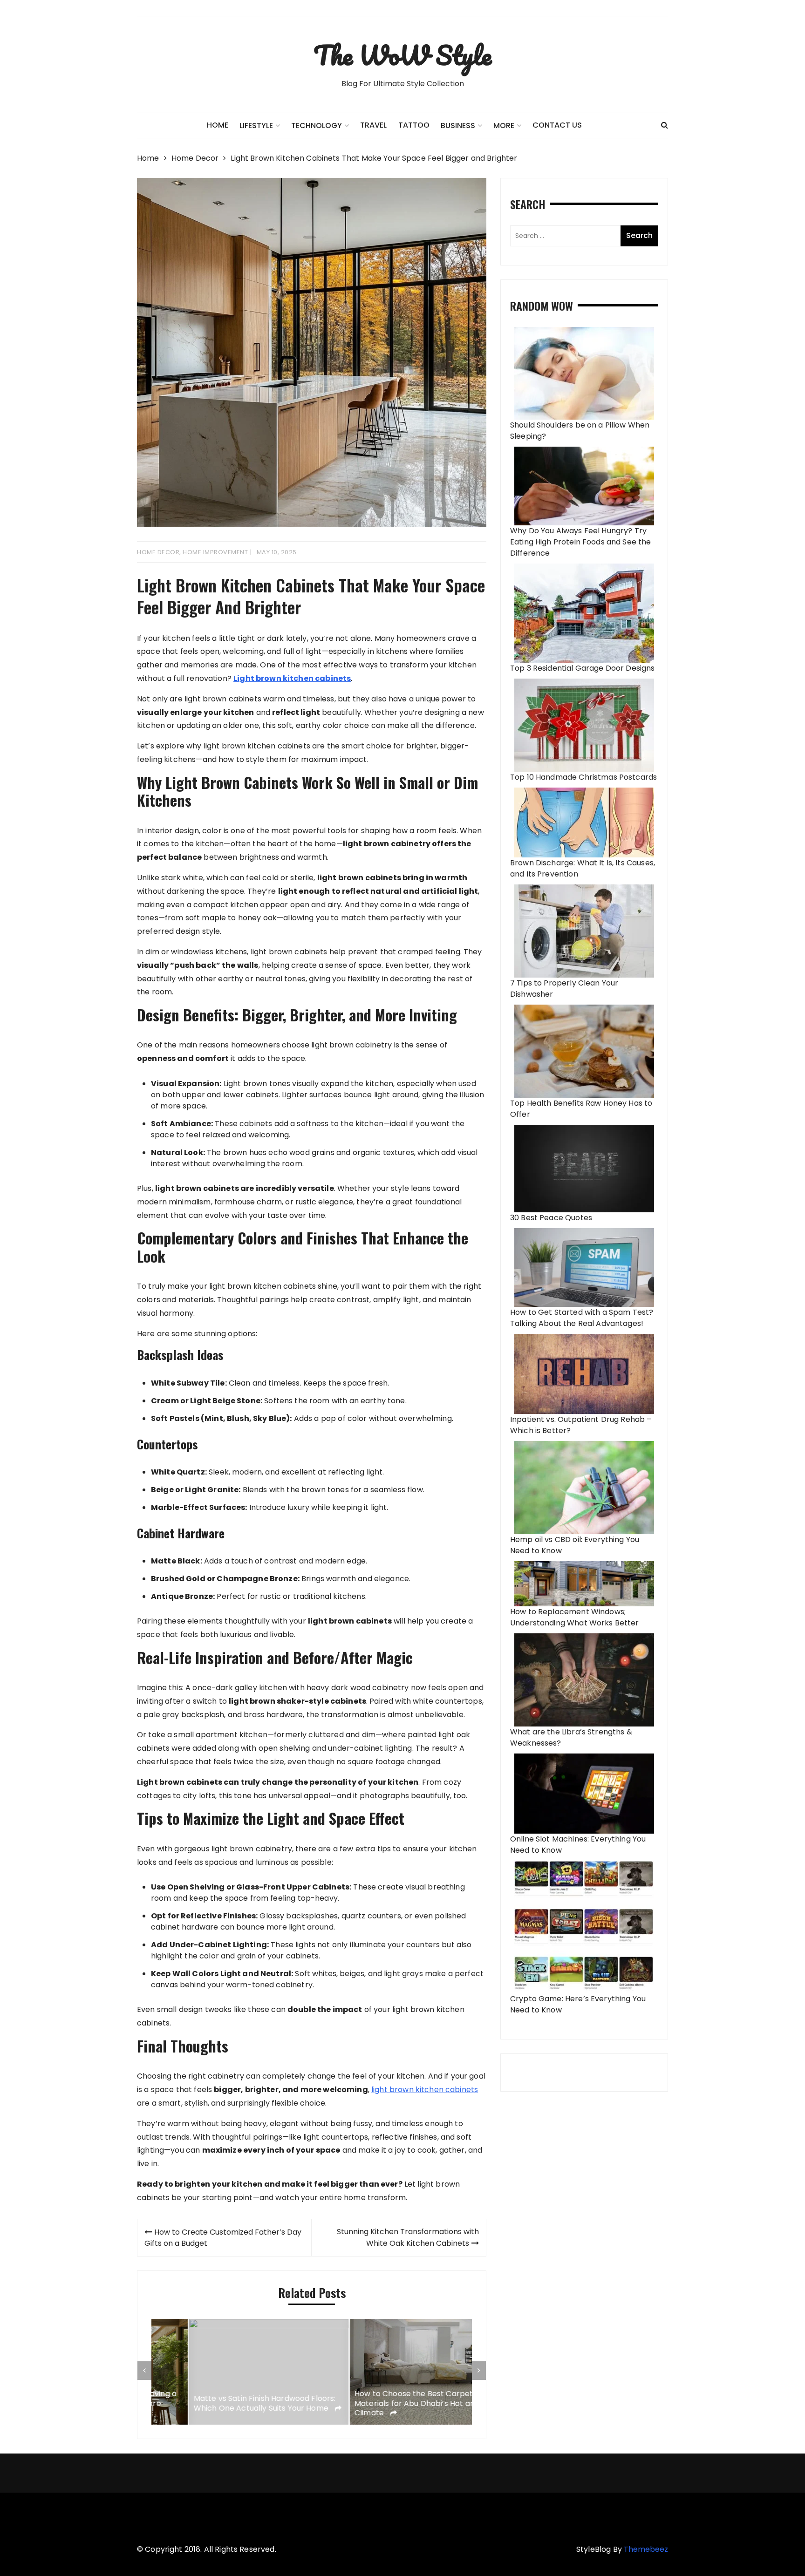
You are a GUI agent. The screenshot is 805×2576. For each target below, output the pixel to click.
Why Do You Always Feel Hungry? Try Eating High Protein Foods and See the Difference (581, 542)
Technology (317, 126)
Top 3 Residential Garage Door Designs (583, 668)
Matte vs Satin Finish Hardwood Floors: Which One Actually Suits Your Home (227, 2404)
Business (458, 126)
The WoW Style (402, 55)
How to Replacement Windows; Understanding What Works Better (575, 1617)
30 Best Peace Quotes (551, 1218)
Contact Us (557, 125)
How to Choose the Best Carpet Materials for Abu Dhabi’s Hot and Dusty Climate (391, 2404)
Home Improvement (215, 552)
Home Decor (158, 552)
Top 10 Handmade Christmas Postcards (583, 777)
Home (218, 125)
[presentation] (144, 2371)
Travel (373, 125)
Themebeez (646, 2549)
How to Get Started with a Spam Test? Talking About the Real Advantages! (582, 1318)
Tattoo (414, 125)
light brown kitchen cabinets (425, 2090)
